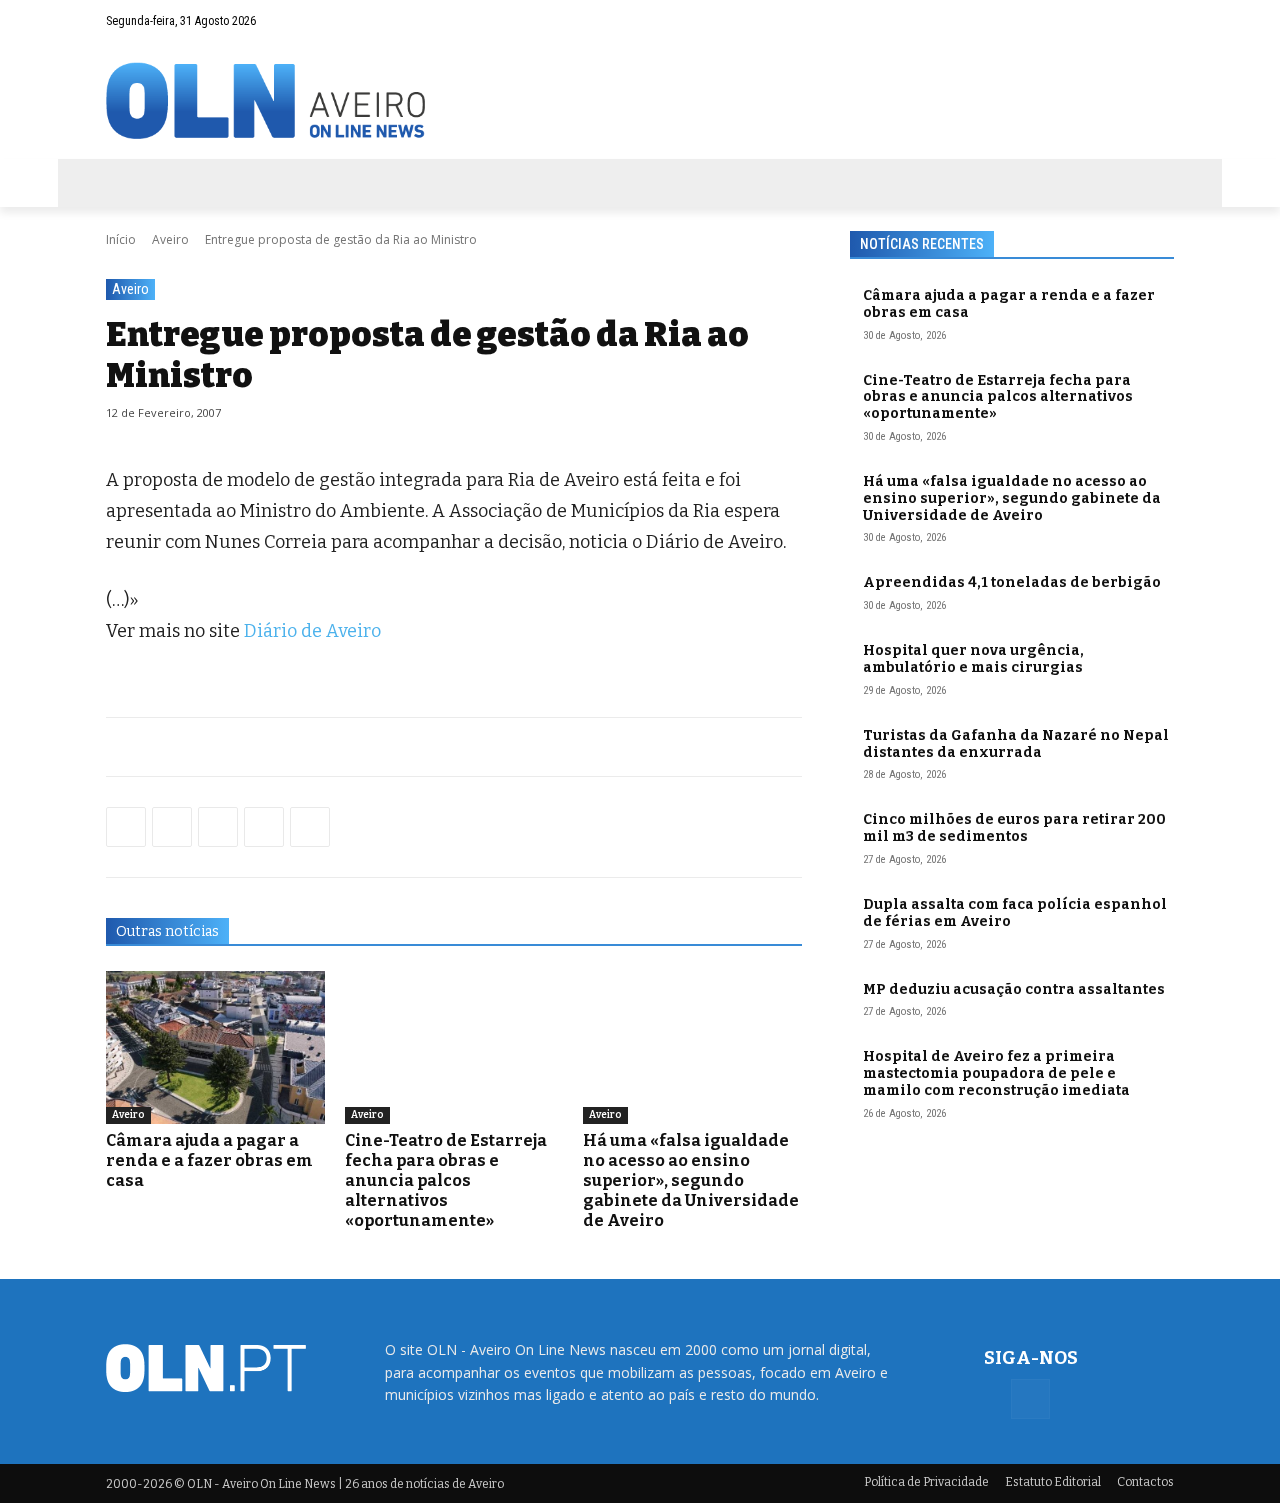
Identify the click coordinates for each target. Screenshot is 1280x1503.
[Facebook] (1159, 21)
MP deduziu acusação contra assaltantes (1014, 989)
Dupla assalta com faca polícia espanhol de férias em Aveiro (1015, 913)
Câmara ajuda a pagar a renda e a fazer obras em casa (209, 1160)
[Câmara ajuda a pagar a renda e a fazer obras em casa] (215, 1047)
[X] (218, 827)
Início (121, 239)
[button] (1120, 21)
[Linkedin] (264, 827)
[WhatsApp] (172, 827)
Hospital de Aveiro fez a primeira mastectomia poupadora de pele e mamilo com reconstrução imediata (996, 1073)
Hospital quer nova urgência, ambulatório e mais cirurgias (973, 659)
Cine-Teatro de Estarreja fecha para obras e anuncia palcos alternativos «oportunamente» (446, 1180)
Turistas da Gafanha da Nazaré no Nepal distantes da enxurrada (1016, 744)
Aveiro (170, 239)
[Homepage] (640, 100)
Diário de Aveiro (312, 631)
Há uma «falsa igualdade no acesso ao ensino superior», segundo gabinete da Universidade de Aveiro (691, 1180)
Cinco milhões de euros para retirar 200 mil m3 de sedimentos (1014, 828)
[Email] (310, 827)
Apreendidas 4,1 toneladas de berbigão (1012, 582)
